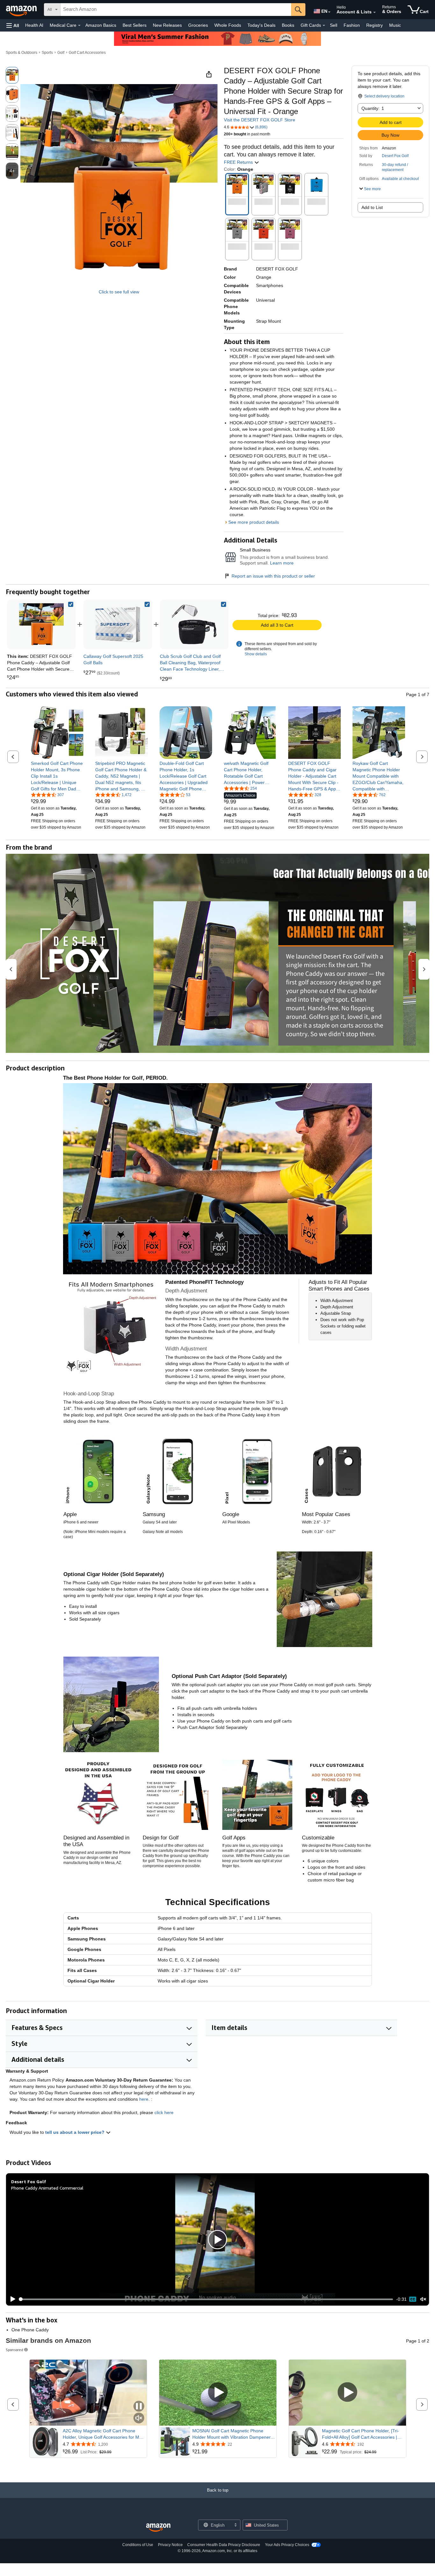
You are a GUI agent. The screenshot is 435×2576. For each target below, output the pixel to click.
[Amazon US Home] (158, 2528)
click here (164, 2112)
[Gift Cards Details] (324, 25)
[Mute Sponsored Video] (139, 2418)
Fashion (352, 25)
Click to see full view (119, 292)
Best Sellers (135, 25)
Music (395, 25)
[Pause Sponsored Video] (139, 2407)
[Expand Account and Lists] (374, 12)
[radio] (12, 75)
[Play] (11, 2299)
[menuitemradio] (413, 2299)
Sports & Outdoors (21, 53)
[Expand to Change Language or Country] (329, 12)
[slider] (206, 2299)
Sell (334, 25)
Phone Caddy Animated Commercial (47, 2188)
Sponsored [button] (14, 2350)
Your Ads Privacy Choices (287, 2545)
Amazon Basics (101, 25)
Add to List (372, 207)
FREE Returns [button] (239, 162)
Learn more (282, 563)
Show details (256, 654)
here (144, 2099)
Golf (61, 53)
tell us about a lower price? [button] (75, 2132)
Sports (47, 53)
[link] (118, 624)
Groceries (198, 25)
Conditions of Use (138, 2545)
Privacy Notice (170, 2545)
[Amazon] (22, 10)
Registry (374, 25)
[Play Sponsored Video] (218, 2393)
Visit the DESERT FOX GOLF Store (260, 120)
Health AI (34, 25)
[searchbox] (176, 10)
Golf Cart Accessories (87, 53)
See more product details (254, 522)
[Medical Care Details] (79, 25)
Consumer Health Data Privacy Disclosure (224, 2545)
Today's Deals (261, 25)
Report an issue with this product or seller (273, 576)
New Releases (167, 25)
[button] (13, 25)
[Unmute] (423, 2299)
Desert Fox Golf (395, 156)
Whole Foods (228, 25)
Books (288, 25)
